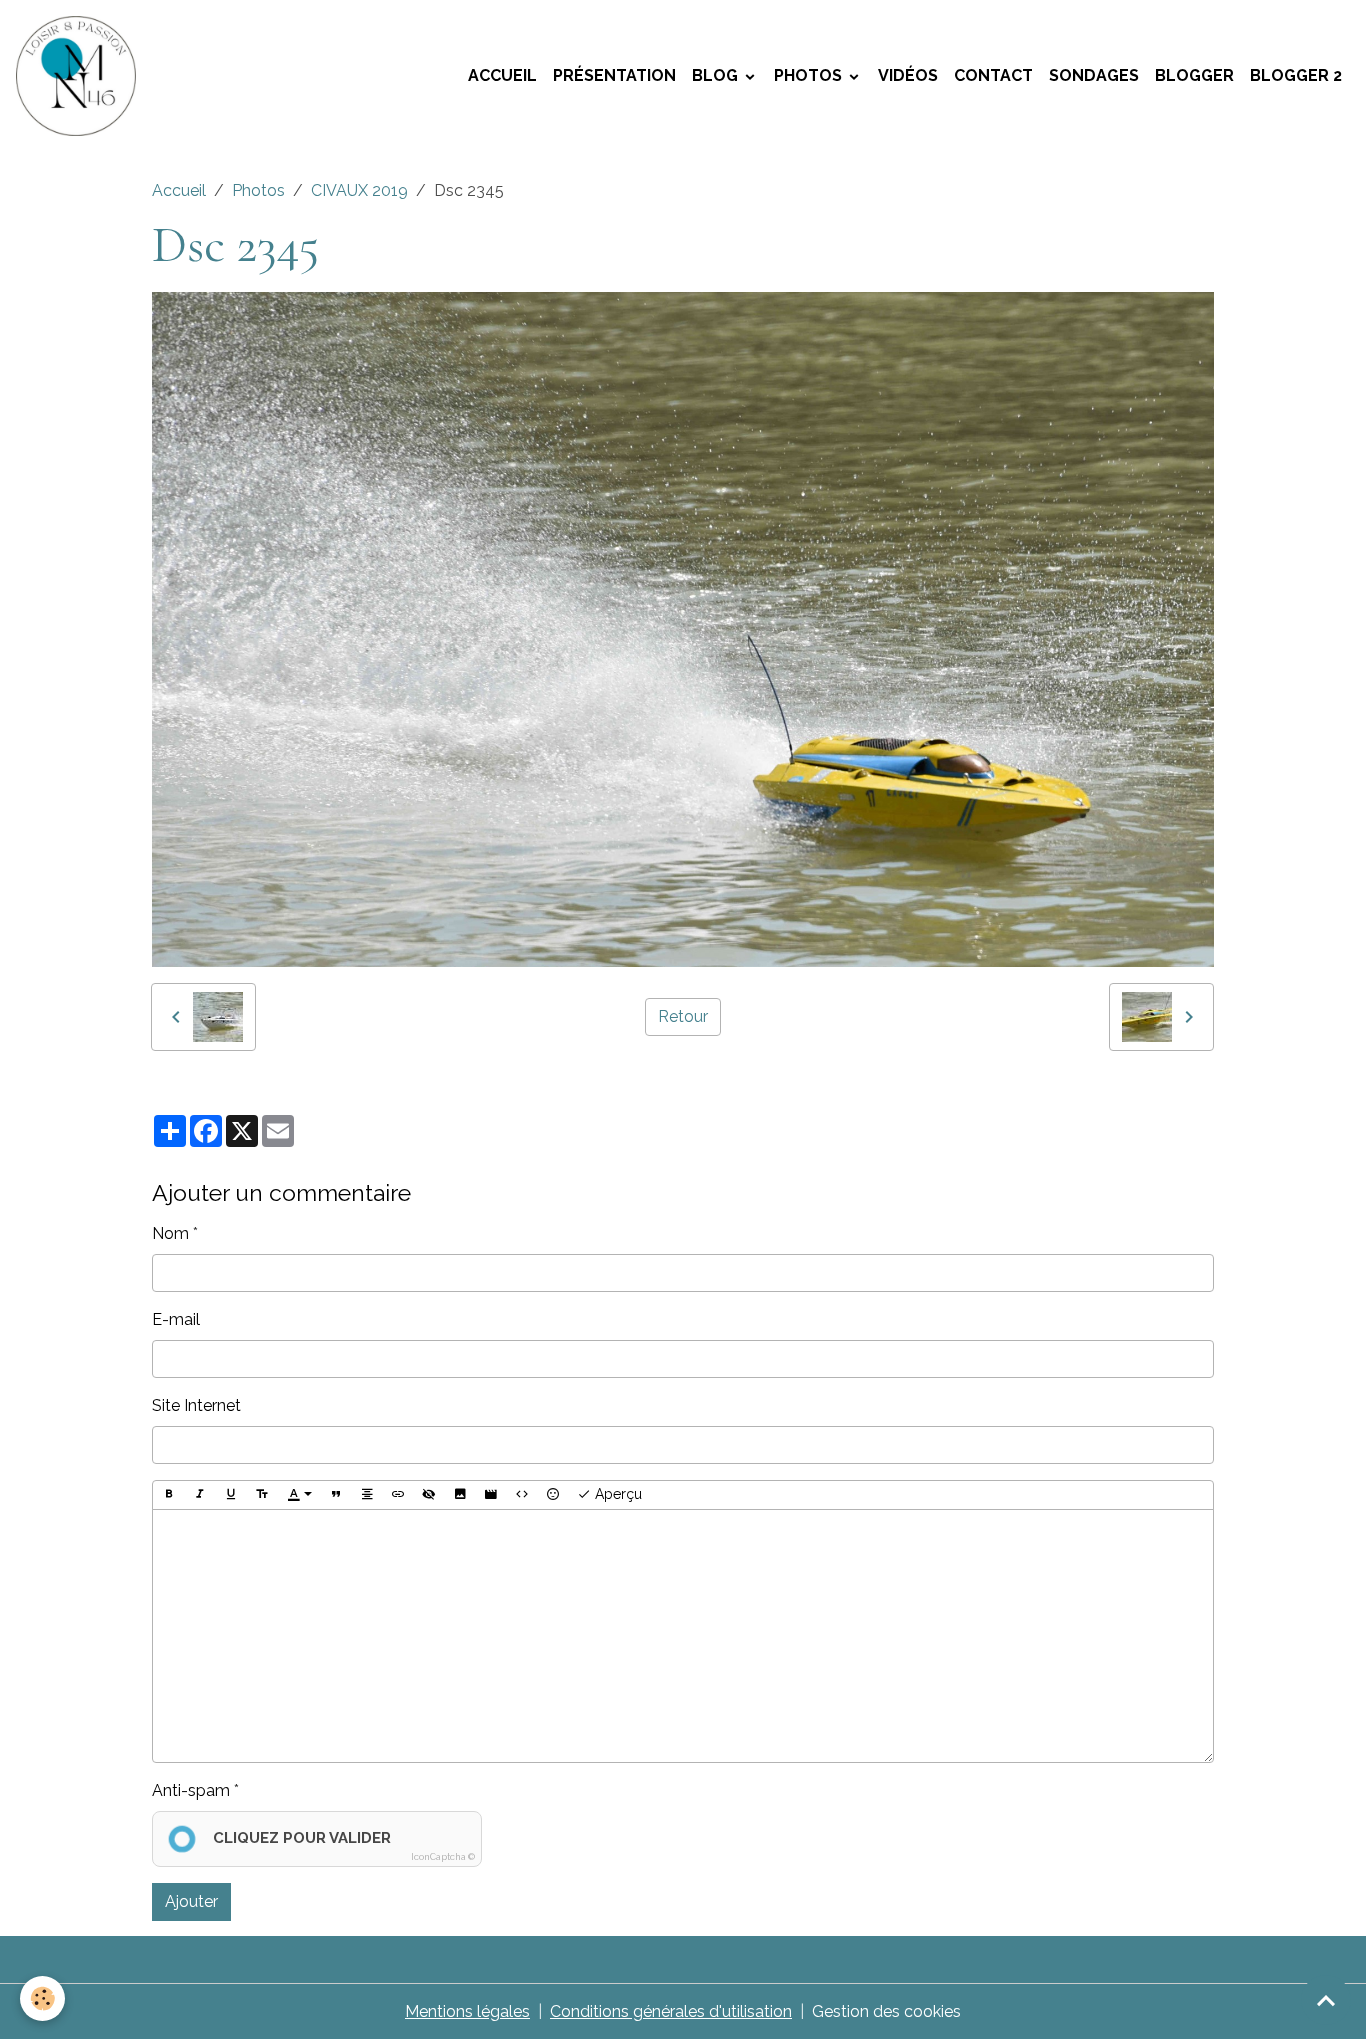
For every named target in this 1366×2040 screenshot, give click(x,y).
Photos (810, 75)
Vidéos (908, 75)
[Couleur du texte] (300, 1495)
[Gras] (169, 1495)
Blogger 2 (1296, 75)
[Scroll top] (1326, 2000)
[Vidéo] (491, 1495)
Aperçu (616, 1494)
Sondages (1094, 75)
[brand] (80, 76)
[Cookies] (42, 1998)
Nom (170, 1233)
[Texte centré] (367, 1495)
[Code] (522, 1495)
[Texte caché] (429, 1495)
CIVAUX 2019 (359, 190)
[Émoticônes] (553, 1495)
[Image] (460, 1495)
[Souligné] (231, 1495)
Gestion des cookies (886, 2011)
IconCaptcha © (443, 1857)
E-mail (176, 1319)
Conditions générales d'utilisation (671, 2011)
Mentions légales (467, 2011)
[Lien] (398, 1495)
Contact (993, 75)
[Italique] (200, 1495)
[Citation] (336, 1495)
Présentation (614, 75)
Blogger (1194, 75)
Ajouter (191, 1901)
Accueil (502, 75)
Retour (683, 1016)
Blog (717, 75)
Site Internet (196, 1405)
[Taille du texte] (262, 1495)
